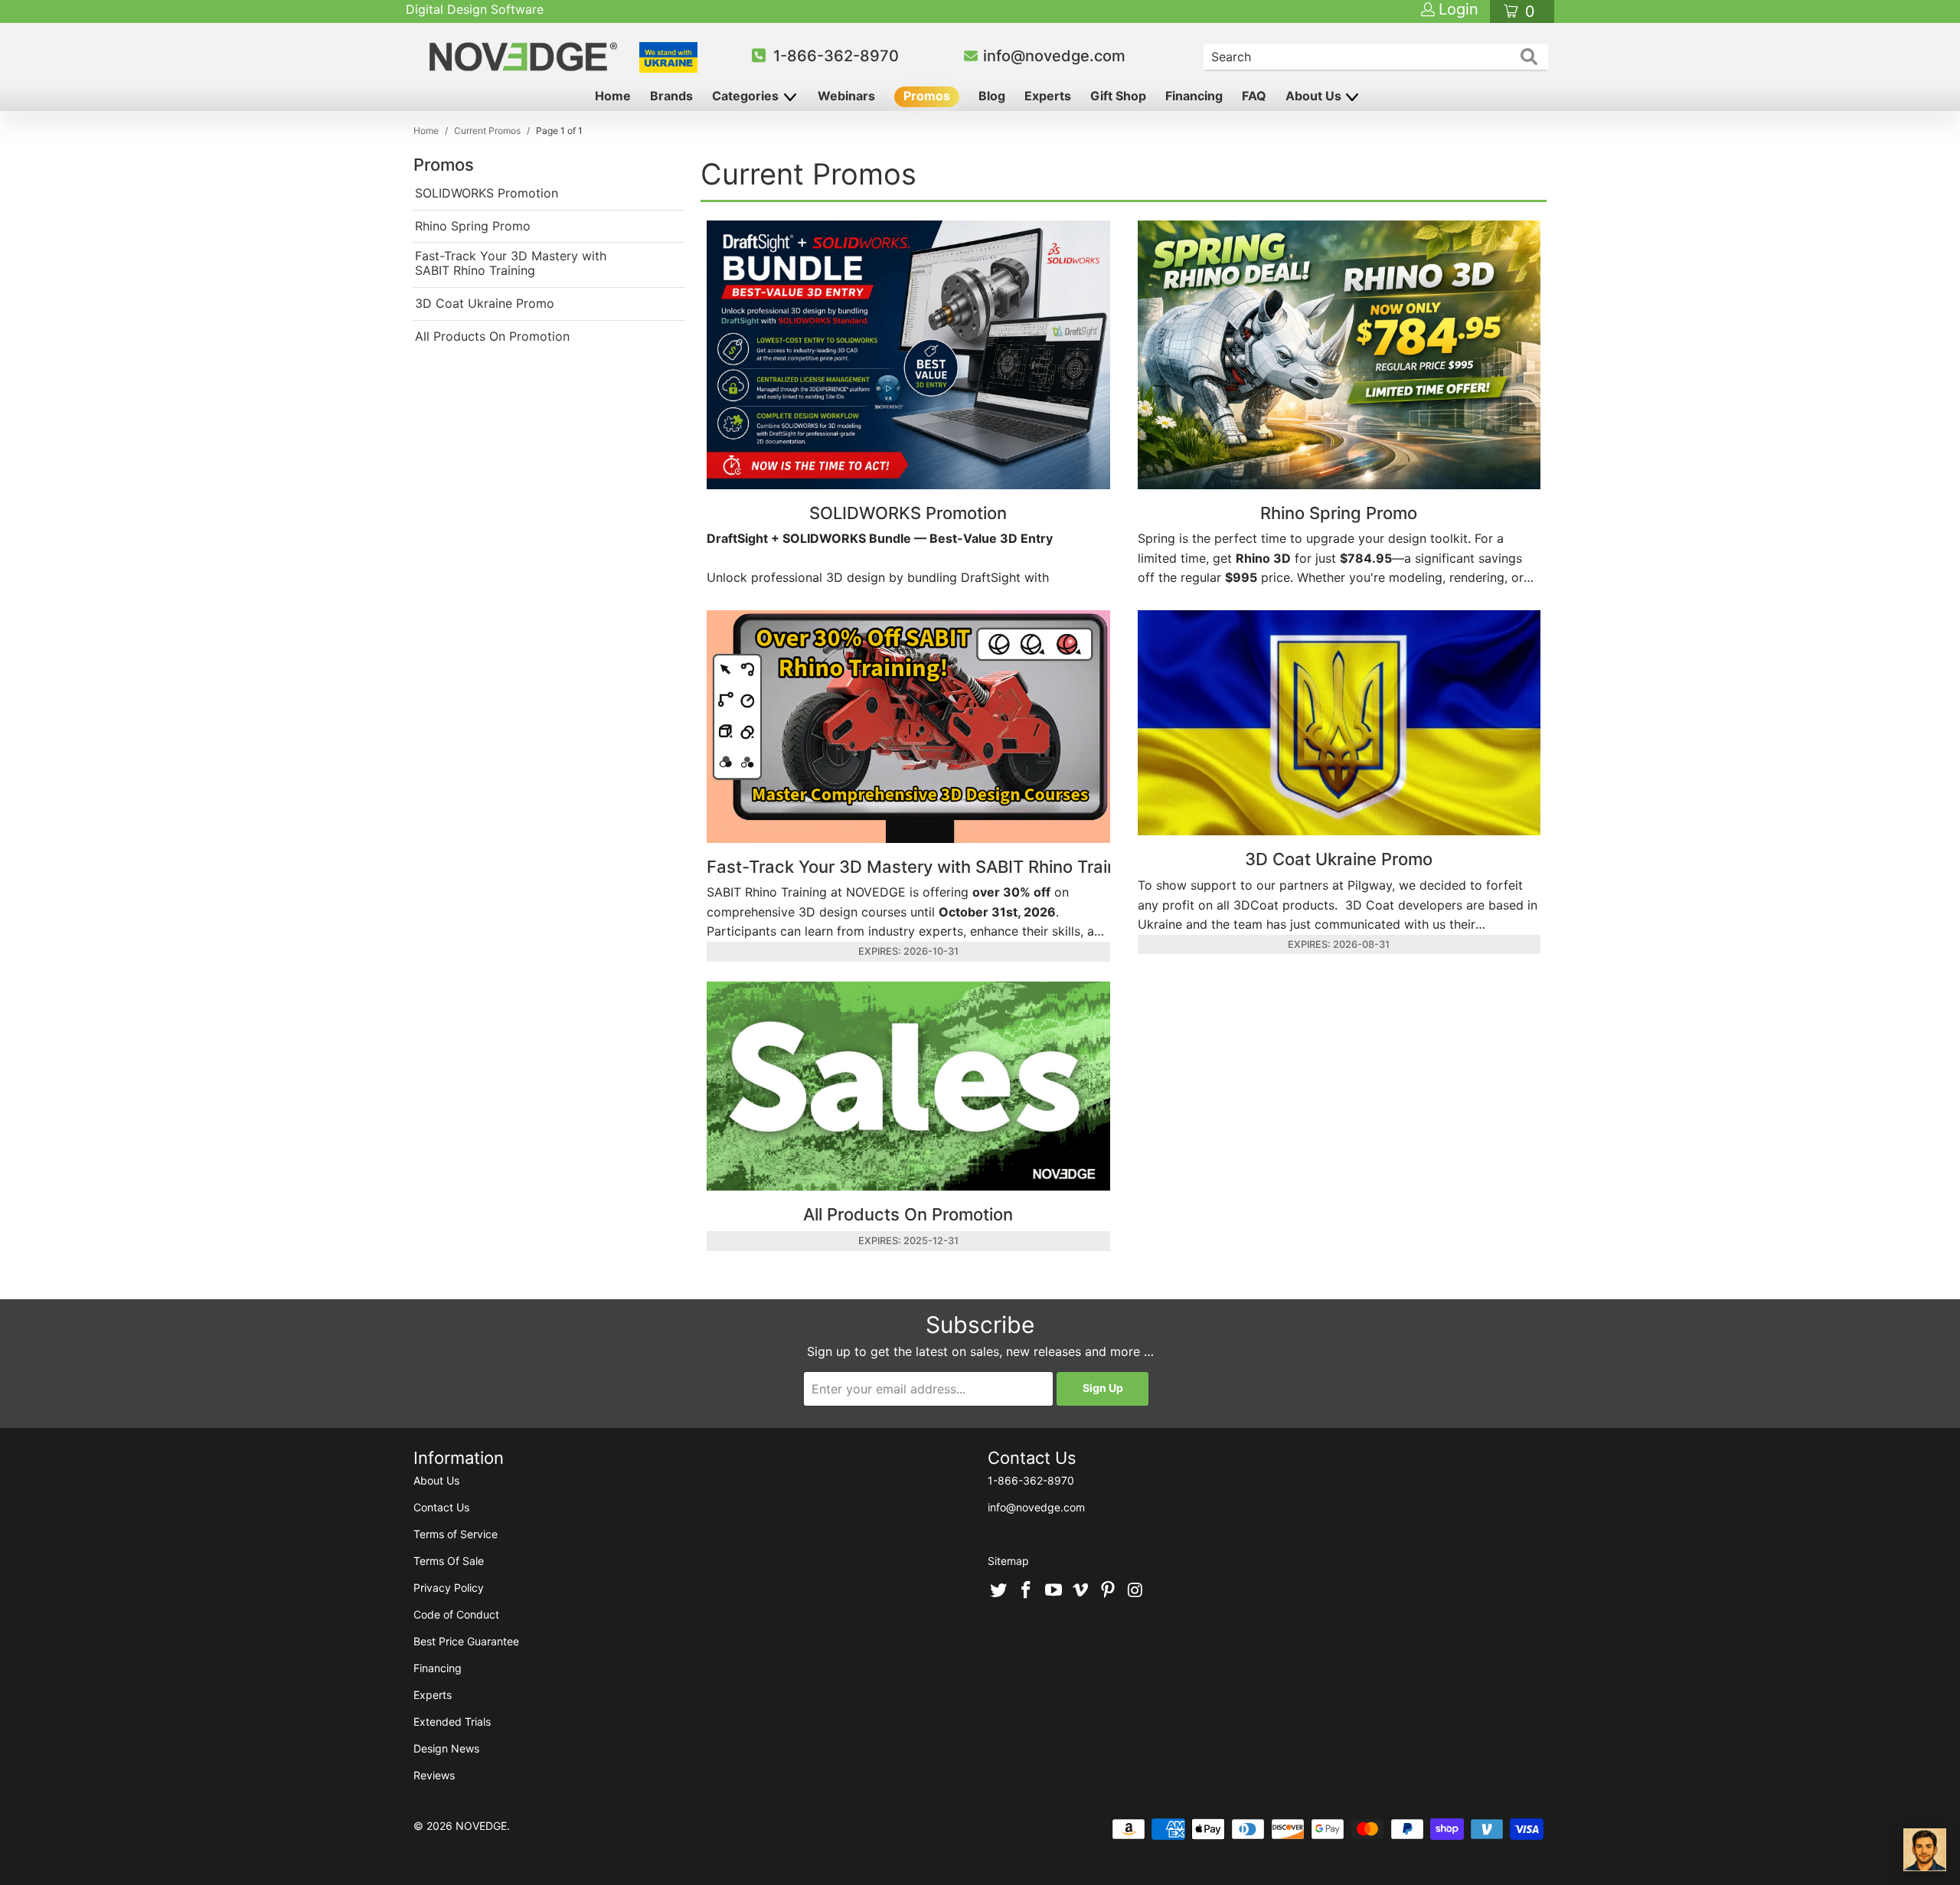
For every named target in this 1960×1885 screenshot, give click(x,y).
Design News (446, 1748)
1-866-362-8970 (836, 56)
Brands (671, 96)
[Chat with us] (1925, 1850)
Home (613, 96)
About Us (1315, 96)
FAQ (1254, 96)
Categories (747, 96)
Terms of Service (456, 1534)
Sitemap (1008, 1561)
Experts (1048, 96)
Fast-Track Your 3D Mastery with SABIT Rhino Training (511, 263)
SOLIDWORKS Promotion (487, 193)
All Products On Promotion (492, 336)
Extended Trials (452, 1722)
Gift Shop (1118, 96)
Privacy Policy (449, 1588)
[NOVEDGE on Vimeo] (1081, 1591)
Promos (927, 96)
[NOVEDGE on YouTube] (1053, 1591)
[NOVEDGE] (526, 57)
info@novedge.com (1054, 56)
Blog (992, 96)
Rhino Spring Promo (473, 226)
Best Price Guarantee (466, 1641)
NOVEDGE (481, 1826)
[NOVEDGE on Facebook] (1027, 1591)
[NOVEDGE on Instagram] (1135, 1591)
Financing (1194, 96)
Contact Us (441, 1507)
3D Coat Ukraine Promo (485, 304)
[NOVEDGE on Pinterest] (1109, 1591)
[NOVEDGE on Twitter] (999, 1591)
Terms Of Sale (449, 1561)
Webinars (846, 96)
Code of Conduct (456, 1614)
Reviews (434, 1775)
